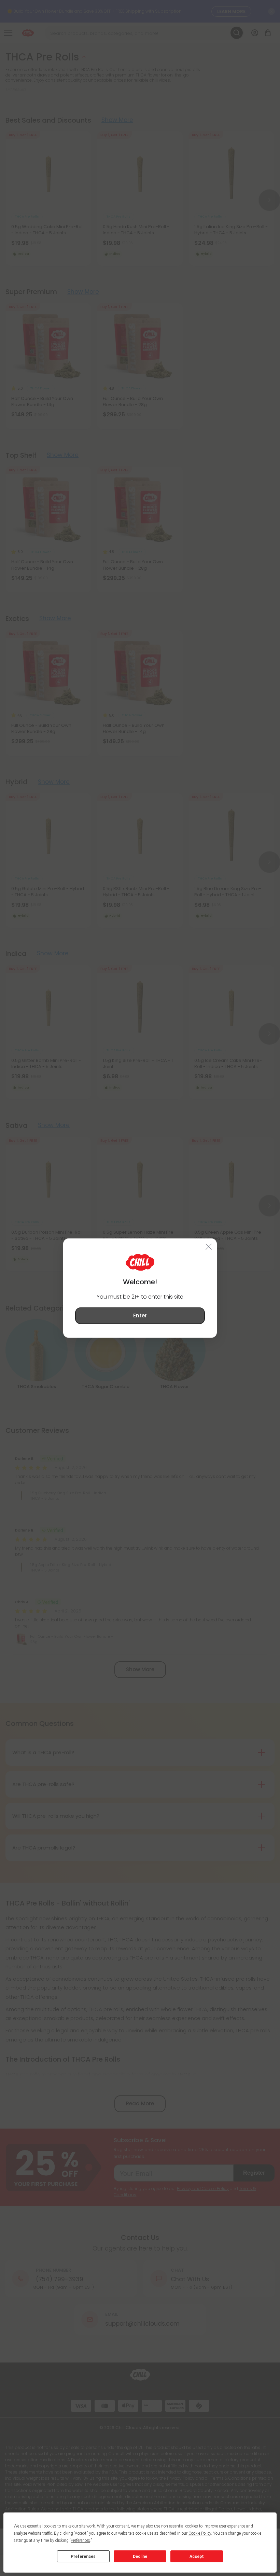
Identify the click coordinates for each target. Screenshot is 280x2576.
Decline (140, 2557)
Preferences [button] (80, 2540)
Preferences (83, 2557)
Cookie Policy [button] (200, 2533)
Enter (140, 1315)
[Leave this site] (209, 1247)
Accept (197, 2557)
